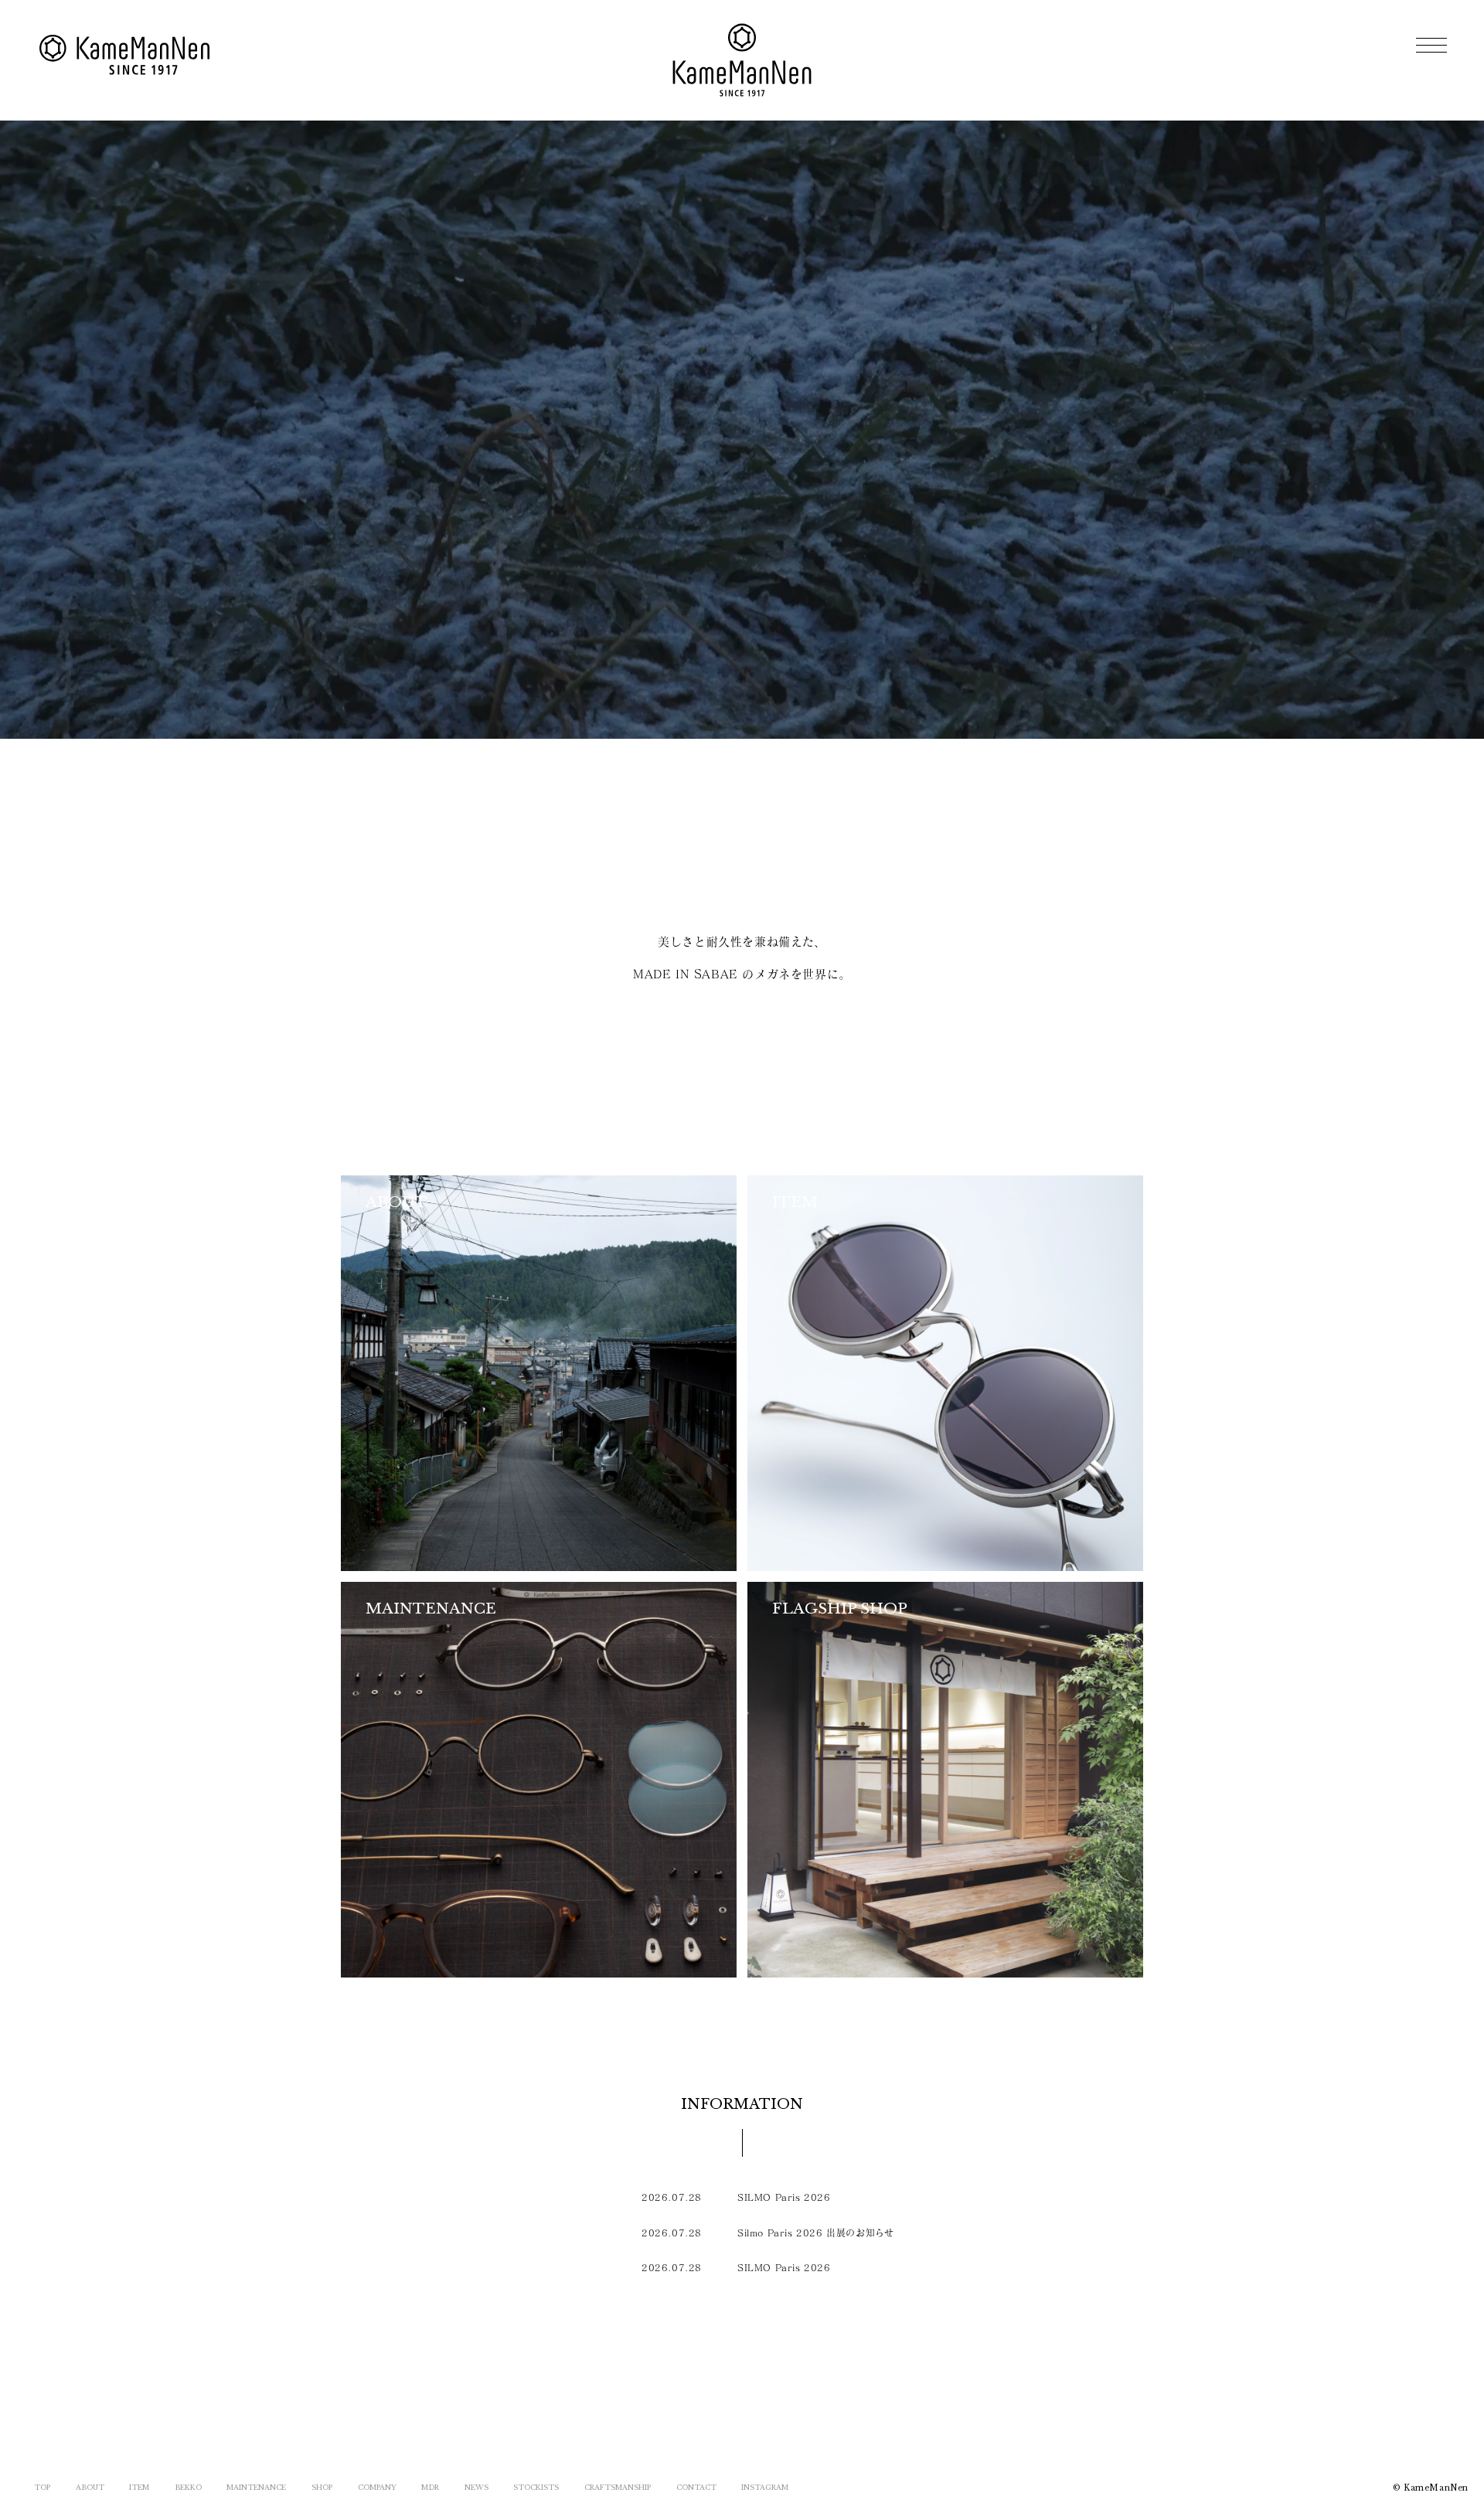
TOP (42, 2487)
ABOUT (90, 2487)
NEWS (477, 2487)
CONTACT (696, 2487)
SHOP (322, 2487)
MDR (430, 2487)
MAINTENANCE (256, 2487)
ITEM (139, 2487)
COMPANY (377, 2487)
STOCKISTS (536, 2487)
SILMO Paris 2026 (784, 2197)
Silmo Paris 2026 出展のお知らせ (815, 2233)
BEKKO (188, 2487)
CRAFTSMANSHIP (618, 2487)
